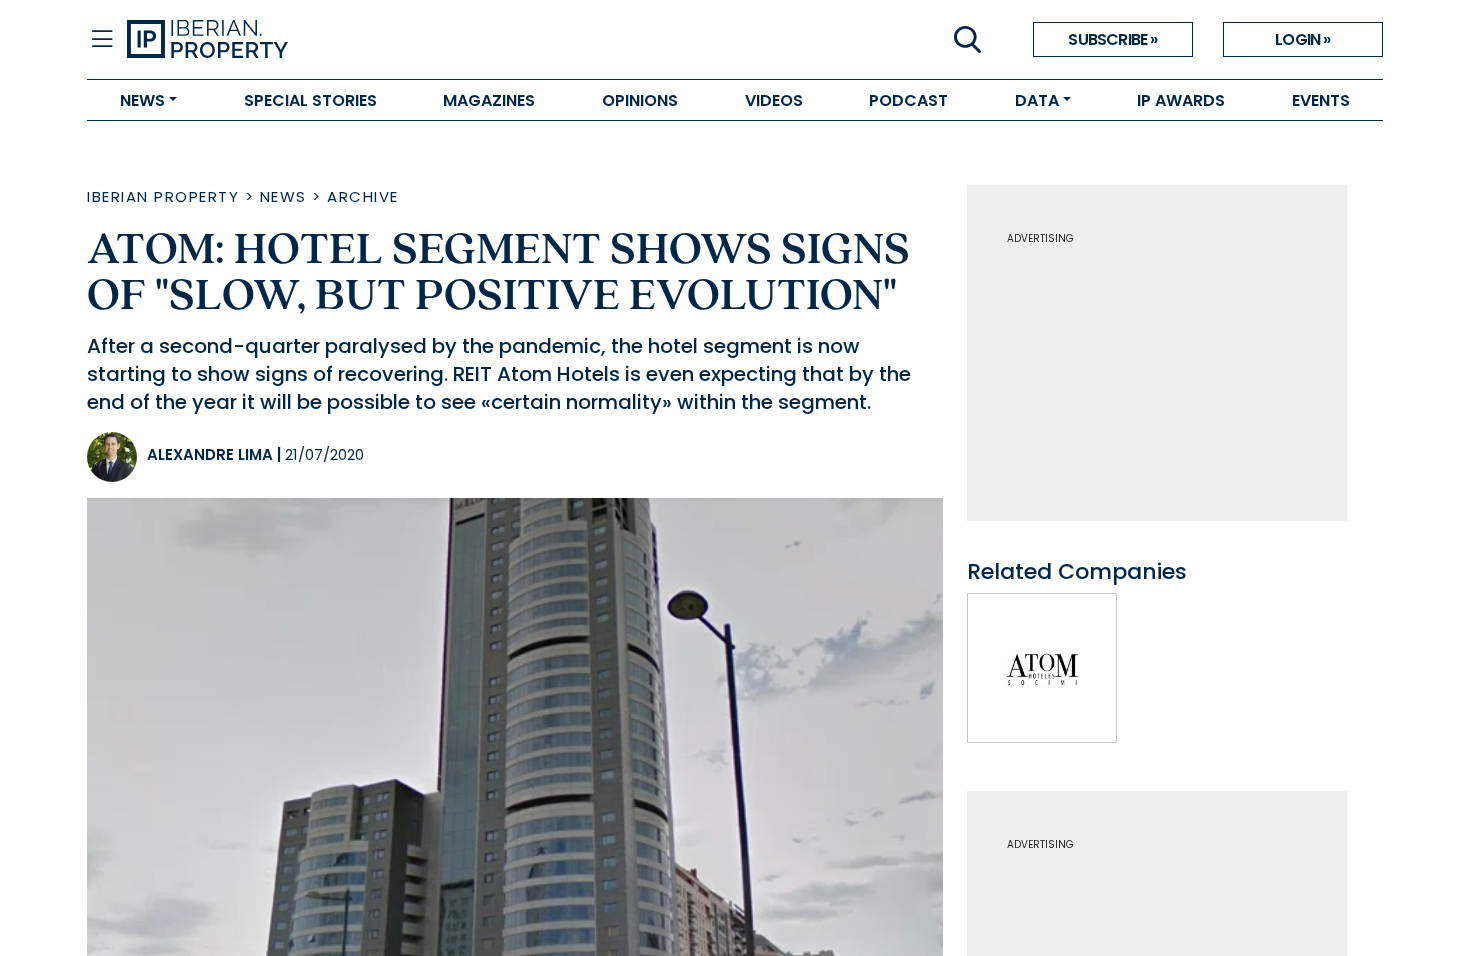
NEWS (142, 100)
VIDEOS (774, 100)
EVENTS (1321, 100)
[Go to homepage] (431, 40)
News (283, 196)
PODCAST (908, 100)
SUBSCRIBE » (1112, 39)
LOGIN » (1302, 39)
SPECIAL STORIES (310, 100)
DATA (1037, 100)
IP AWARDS (1181, 100)
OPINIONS (640, 100)
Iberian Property (163, 196)
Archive (363, 196)
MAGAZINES (489, 100)
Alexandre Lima (210, 454)
